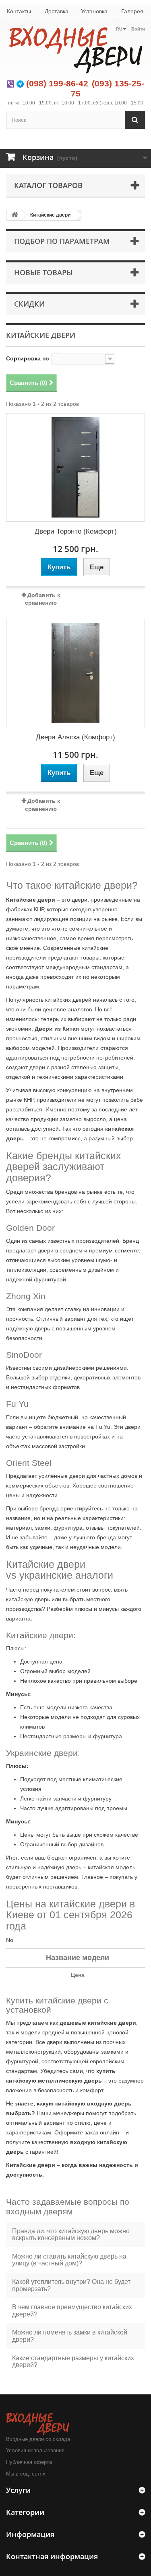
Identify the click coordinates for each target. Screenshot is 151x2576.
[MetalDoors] (75, 49)
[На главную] (14, 215)
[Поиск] (135, 120)
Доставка (57, 11)
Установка (94, 11)
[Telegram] (20, 83)
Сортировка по (28, 358)
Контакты (19, 11)
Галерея (132, 11)
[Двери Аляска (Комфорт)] (75, 673)
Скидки (29, 304)
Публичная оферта (29, 2462)
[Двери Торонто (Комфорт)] (75, 467)
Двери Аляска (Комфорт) (75, 737)
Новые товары (43, 272)
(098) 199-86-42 (57, 83)
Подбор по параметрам (62, 241)
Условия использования (35, 2450)
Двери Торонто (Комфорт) (76, 531)
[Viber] (10, 83)
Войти (138, 29)
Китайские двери (50, 215)
